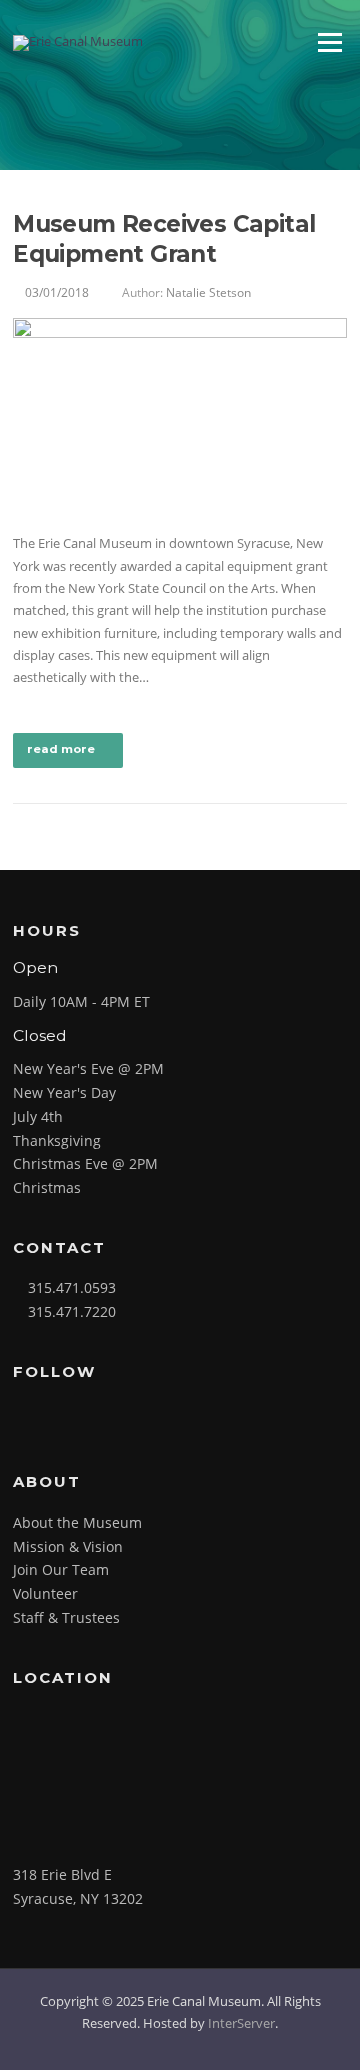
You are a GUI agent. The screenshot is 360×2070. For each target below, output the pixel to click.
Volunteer (45, 1593)
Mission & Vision (68, 1546)
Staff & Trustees (66, 1617)
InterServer (241, 2023)
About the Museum (77, 1522)
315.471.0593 (72, 1287)
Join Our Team (61, 1569)
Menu (329, 42)
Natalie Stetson (208, 292)
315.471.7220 (72, 1311)
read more (61, 749)
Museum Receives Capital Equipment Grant (164, 239)
